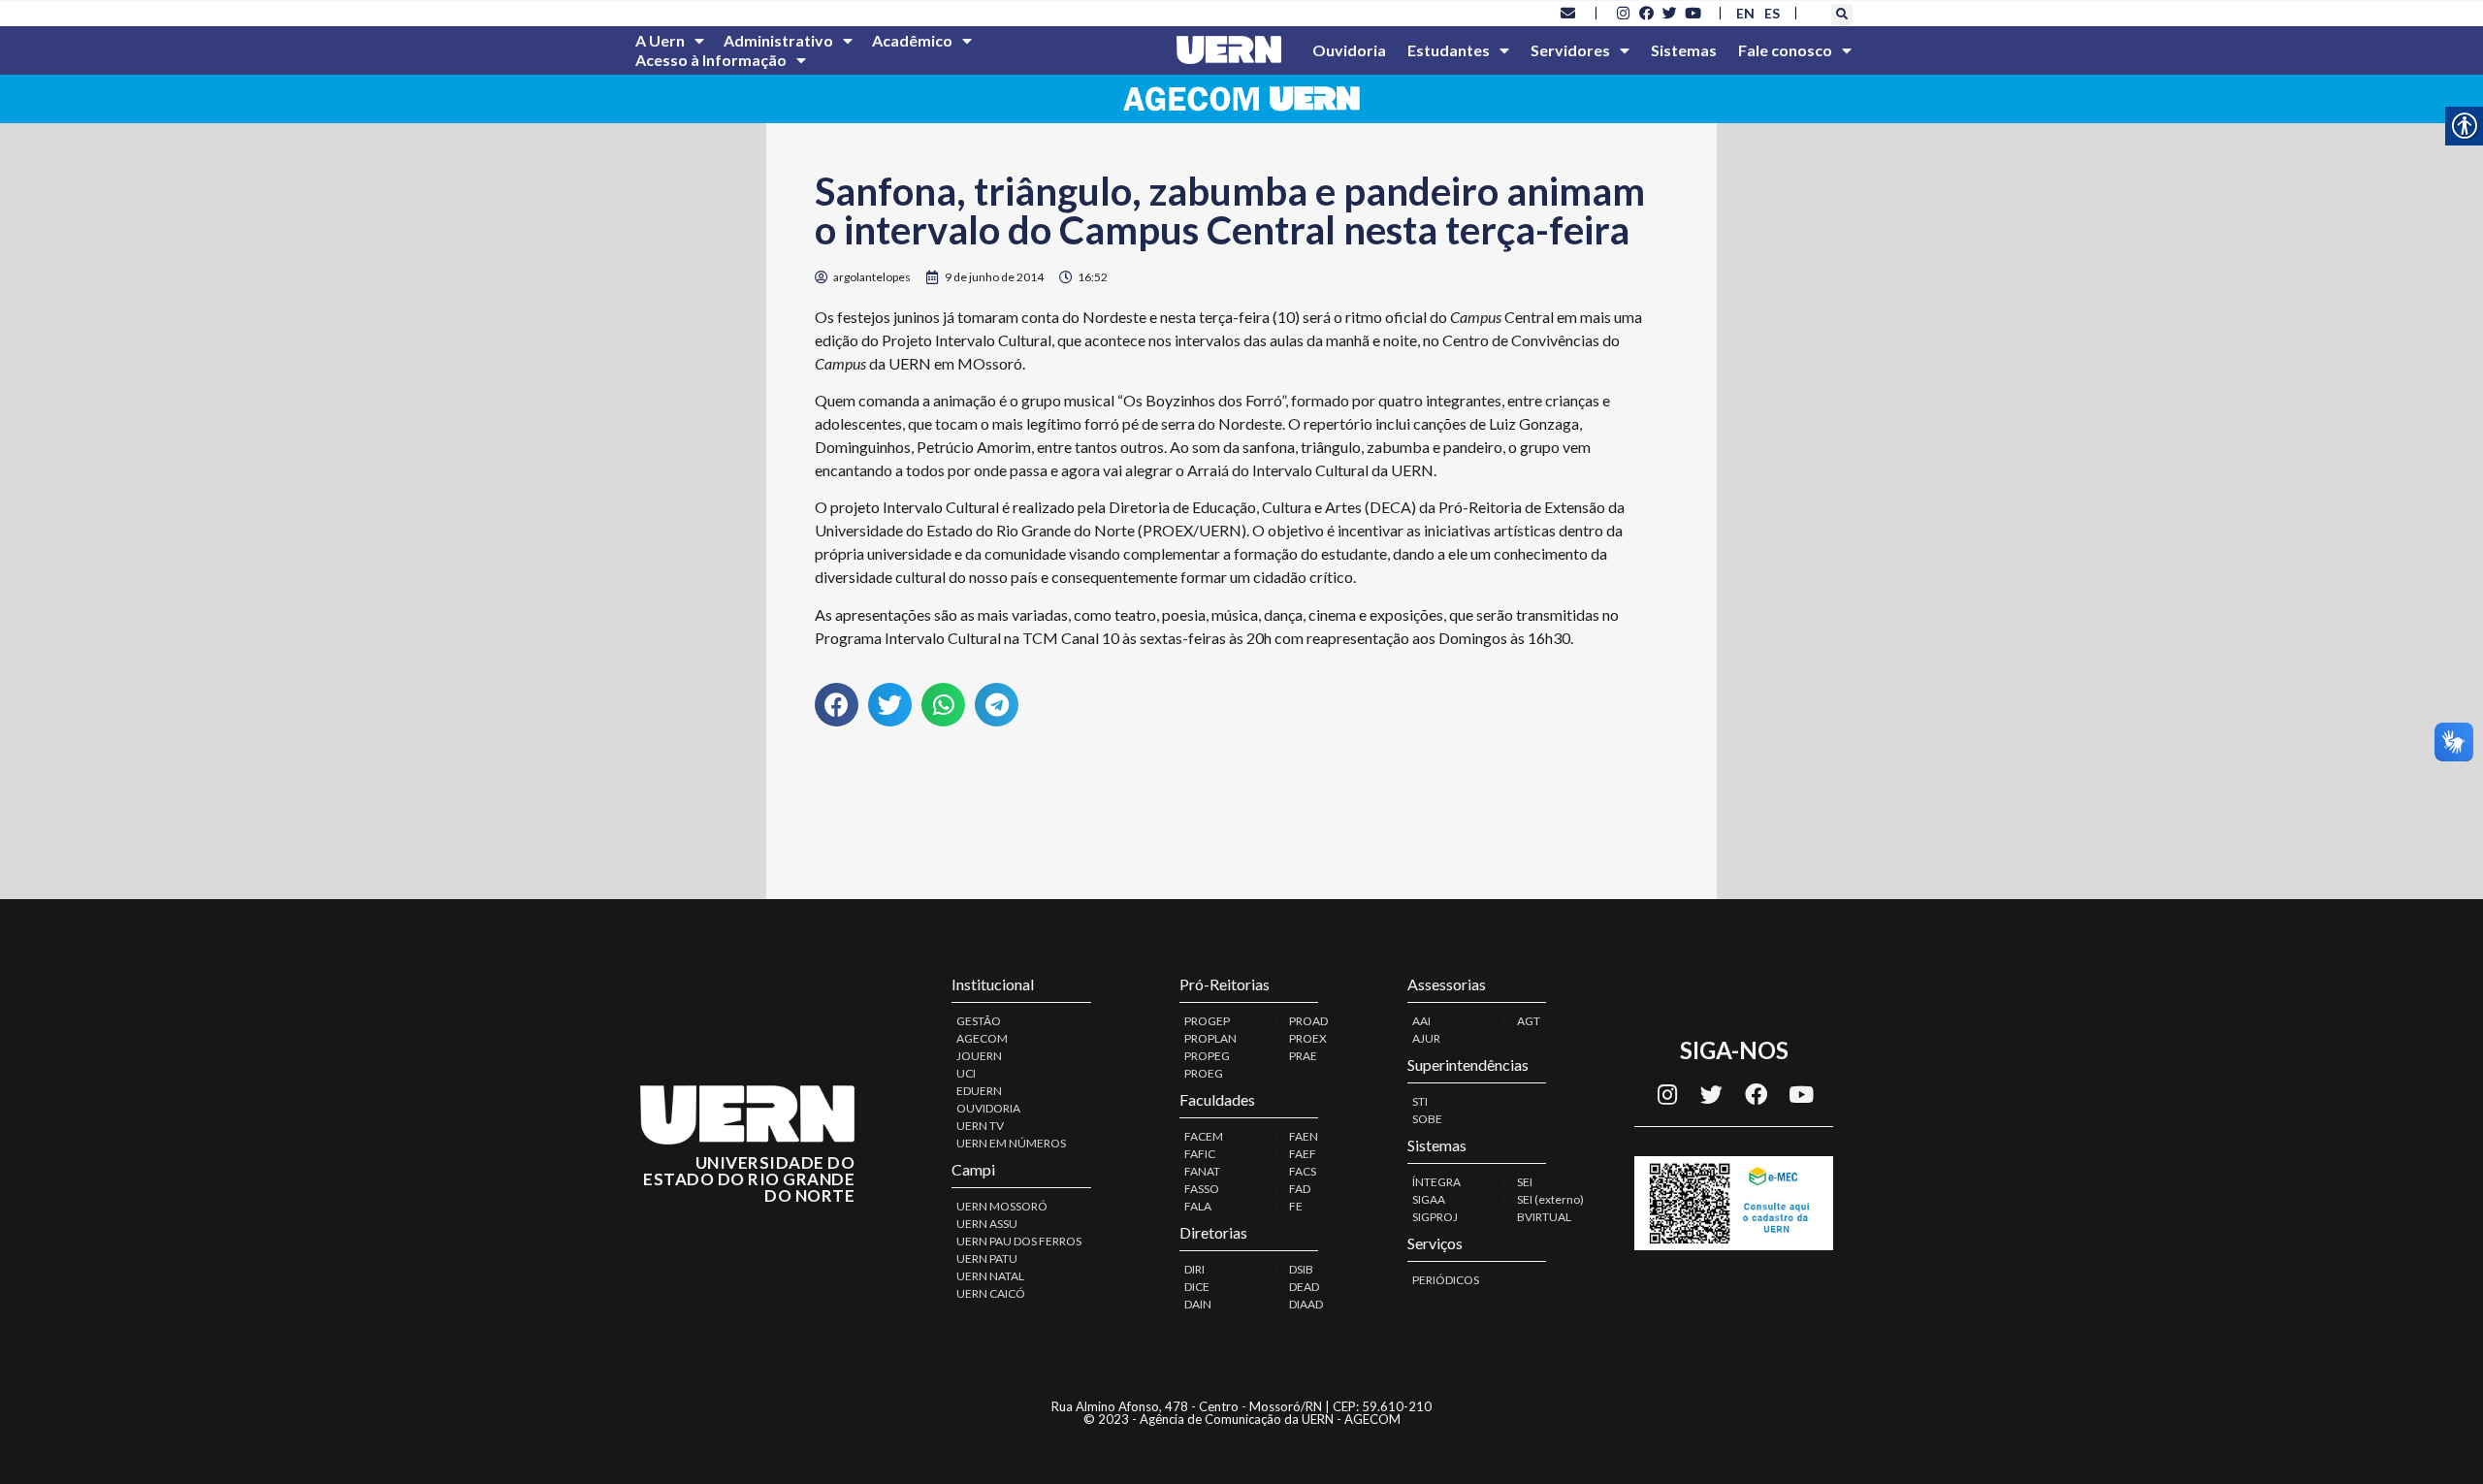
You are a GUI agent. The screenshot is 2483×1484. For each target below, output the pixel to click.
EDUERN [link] (979, 1091)
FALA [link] (1198, 1206)
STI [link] (1420, 1101)
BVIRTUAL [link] (1544, 1217)
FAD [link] (1300, 1189)
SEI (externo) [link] (1550, 1199)
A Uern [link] (660, 40)
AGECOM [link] (982, 1038)
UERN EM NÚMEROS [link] (1011, 1143)
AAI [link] (1421, 1021)
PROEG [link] (1204, 1073)
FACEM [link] (1204, 1136)
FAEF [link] (1303, 1154)
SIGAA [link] (1429, 1199)
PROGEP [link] (1207, 1021)
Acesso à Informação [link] (711, 60)
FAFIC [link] (1200, 1154)
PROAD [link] (1308, 1021)
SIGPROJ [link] (1435, 1217)
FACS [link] (1303, 1171)
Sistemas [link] (1684, 50)
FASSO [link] (1202, 1189)
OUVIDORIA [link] (988, 1108)
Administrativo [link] (778, 40)
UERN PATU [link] (987, 1258)
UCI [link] (966, 1073)
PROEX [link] (1308, 1038)
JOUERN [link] (979, 1056)
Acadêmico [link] (912, 40)
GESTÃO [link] (979, 1021)
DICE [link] (1197, 1287)
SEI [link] (1525, 1182)
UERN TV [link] (980, 1126)
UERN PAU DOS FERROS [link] (1019, 1241)
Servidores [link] (1570, 50)
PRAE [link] (1303, 1056)
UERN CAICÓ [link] (991, 1293)
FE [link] (1296, 1206)
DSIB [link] (1301, 1269)
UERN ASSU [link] (987, 1224)
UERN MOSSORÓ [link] (1002, 1206)
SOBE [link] (1427, 1119)
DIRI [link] (1194, 1269)
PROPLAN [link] (1210, 1038)
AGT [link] (1529, 1021)
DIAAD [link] (1306, 1304)
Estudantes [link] (1449, 50)
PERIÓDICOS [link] (1446, 1280)
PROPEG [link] (1207, 1056)
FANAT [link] (1202, 1171)
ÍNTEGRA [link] (1436, 1182)
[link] (1568, 13)
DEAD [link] (1304, 1287)
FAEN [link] (1304, 1136)
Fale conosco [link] (1785, 50)
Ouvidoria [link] (1349, 50)
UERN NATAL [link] (990, 1276)
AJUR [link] (1426, 1038)
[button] (1842, 15)
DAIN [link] (1198, 1304)
